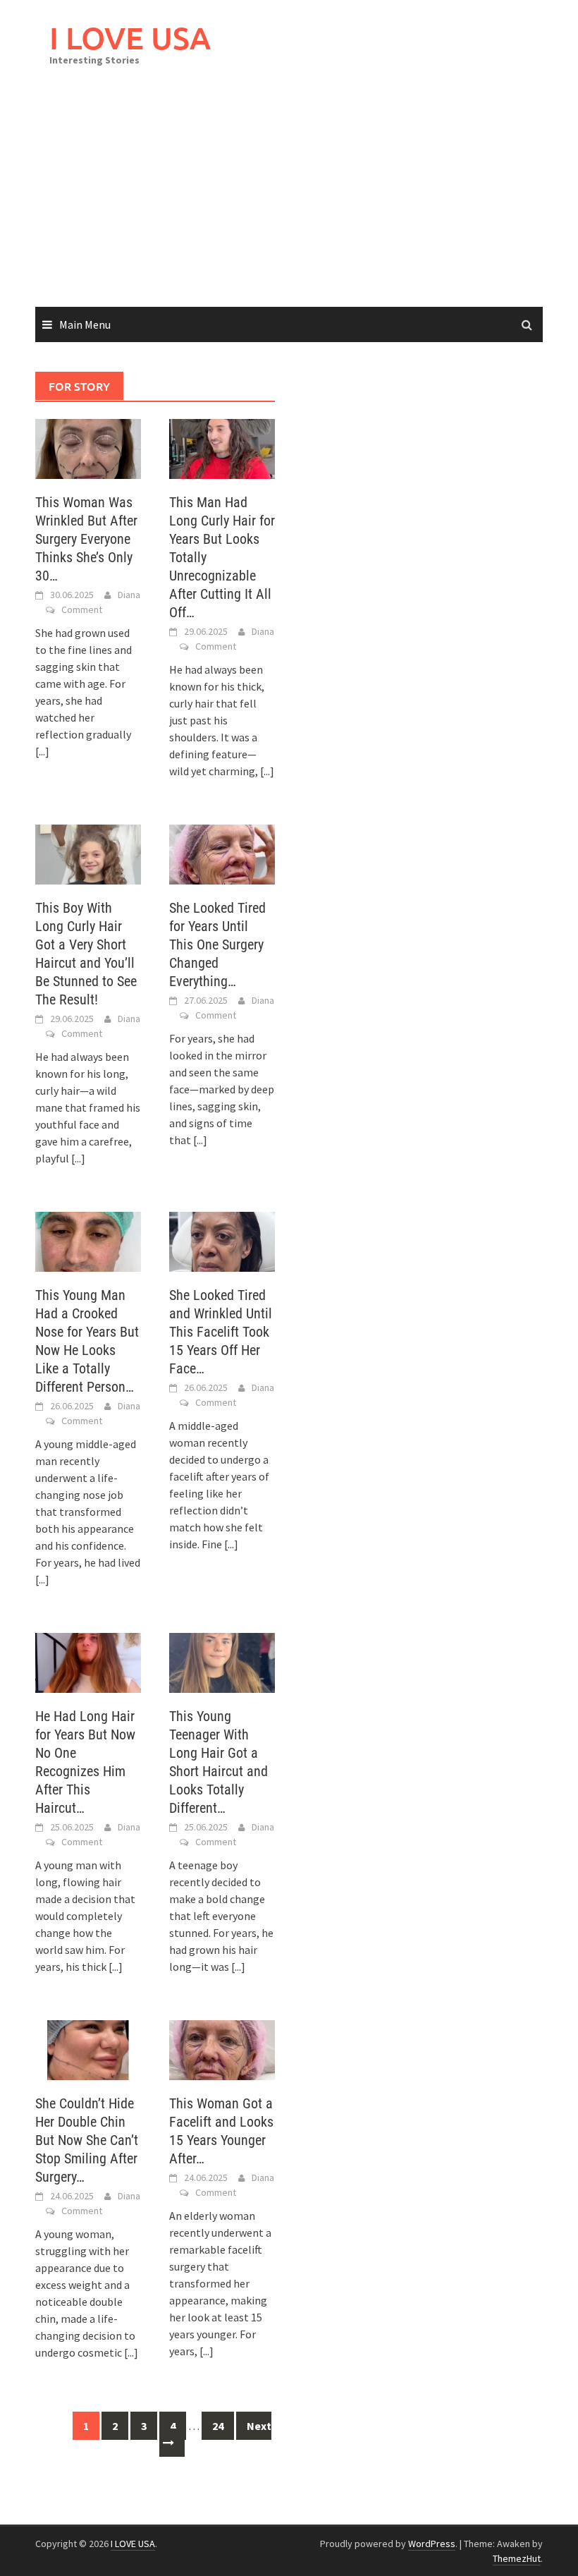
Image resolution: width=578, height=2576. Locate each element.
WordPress (432, 2544)
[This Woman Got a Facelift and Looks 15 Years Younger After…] (222, 2049)
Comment (82, 609)
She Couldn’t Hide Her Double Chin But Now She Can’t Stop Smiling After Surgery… (87, 2140)
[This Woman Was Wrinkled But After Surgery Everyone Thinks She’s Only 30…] (88, 447)
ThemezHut (517, 2558)
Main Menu (85, 324)
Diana (129, 595)
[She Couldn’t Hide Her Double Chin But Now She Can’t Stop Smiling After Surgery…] (88, 2049)
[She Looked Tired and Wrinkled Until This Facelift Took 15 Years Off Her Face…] (222, 1241)
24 (218, 2426)
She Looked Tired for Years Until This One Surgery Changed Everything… (217, 944)
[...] (42, 751)
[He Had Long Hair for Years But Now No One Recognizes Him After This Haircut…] (88, 1662)
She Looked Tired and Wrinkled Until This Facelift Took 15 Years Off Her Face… (221, 1332)
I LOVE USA (130, 38)
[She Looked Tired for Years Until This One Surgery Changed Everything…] (222, 853)
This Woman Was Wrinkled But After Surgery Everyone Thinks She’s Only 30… (86, 539)
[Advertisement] (289, 201)
